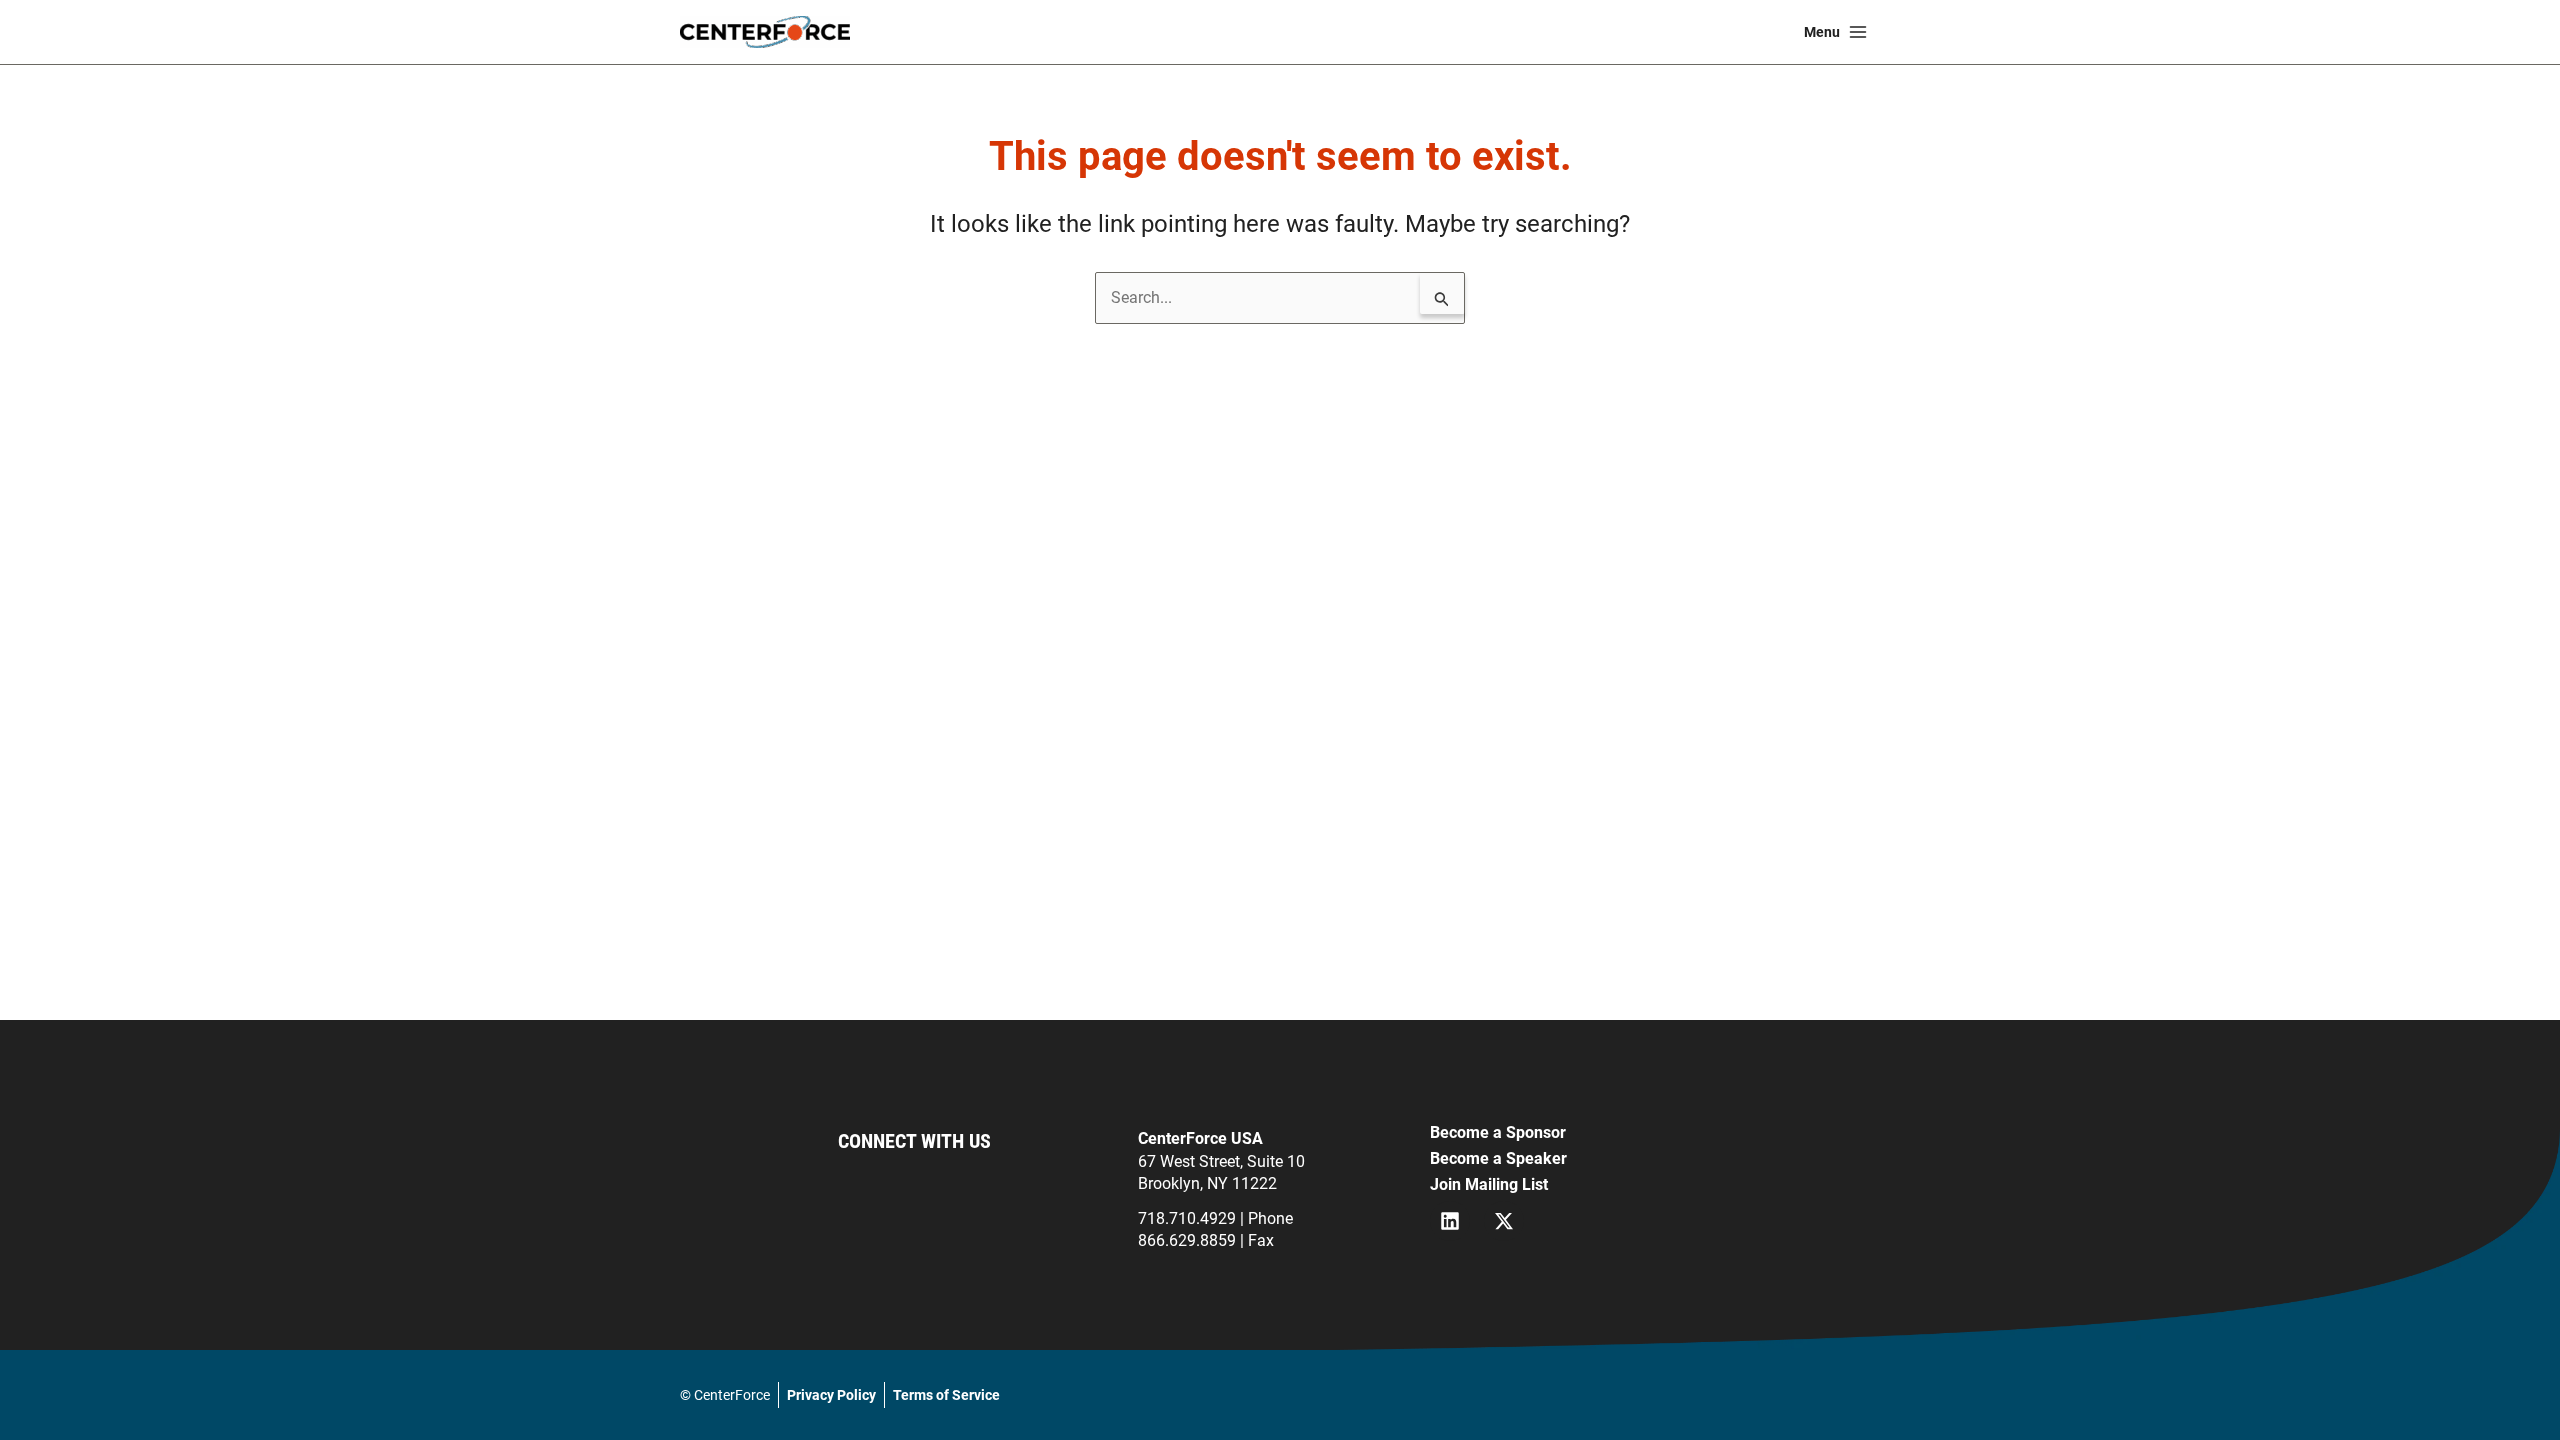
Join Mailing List (1489, 1184)
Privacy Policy (831, 1395)
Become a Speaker (1498, 1158)
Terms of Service (946, 1395)
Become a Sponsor (1498, 1132)
